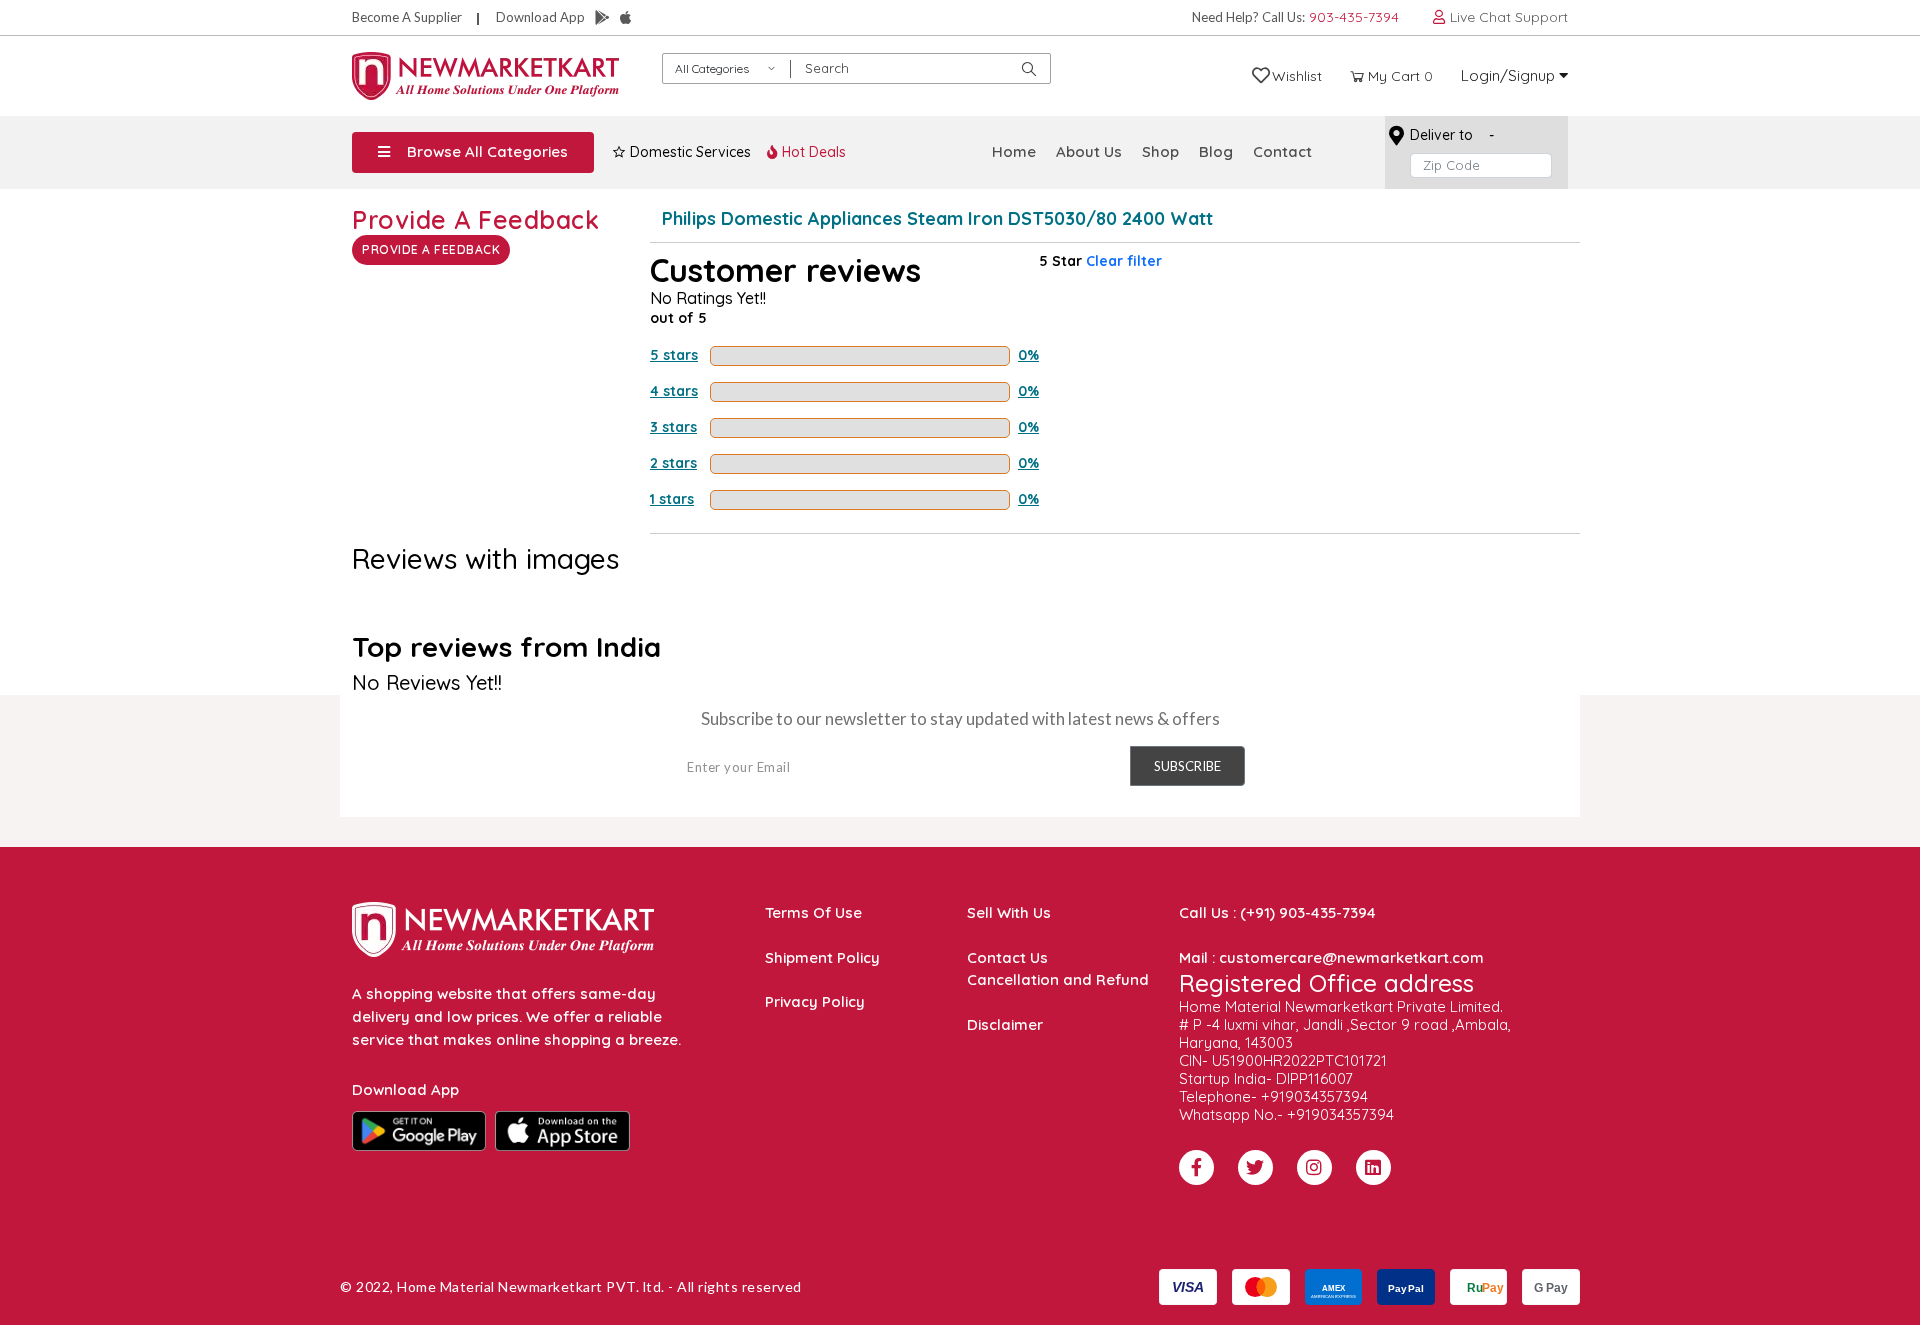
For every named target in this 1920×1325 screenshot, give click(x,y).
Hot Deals (812, 152)
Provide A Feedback (431, 249)
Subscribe (1187, 766)
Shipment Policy (822, 957)
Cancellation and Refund (1058, 979)
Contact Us (1007, 957)
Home (1014, 151)
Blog (1216, 151)
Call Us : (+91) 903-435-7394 (1277, 912)
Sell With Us (1009, 912)
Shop (1160, 151)
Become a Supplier (407, 17)
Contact (1282, 151)
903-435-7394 (1354, 17)
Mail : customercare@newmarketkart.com (1331, 957)
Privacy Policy (815, 1001)
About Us (1089, 151)
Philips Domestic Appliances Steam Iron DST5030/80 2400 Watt (937, 218)
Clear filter (1124, 261)
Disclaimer (1005, 1024)
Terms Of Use (813, 912)
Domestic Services (688, 152)
